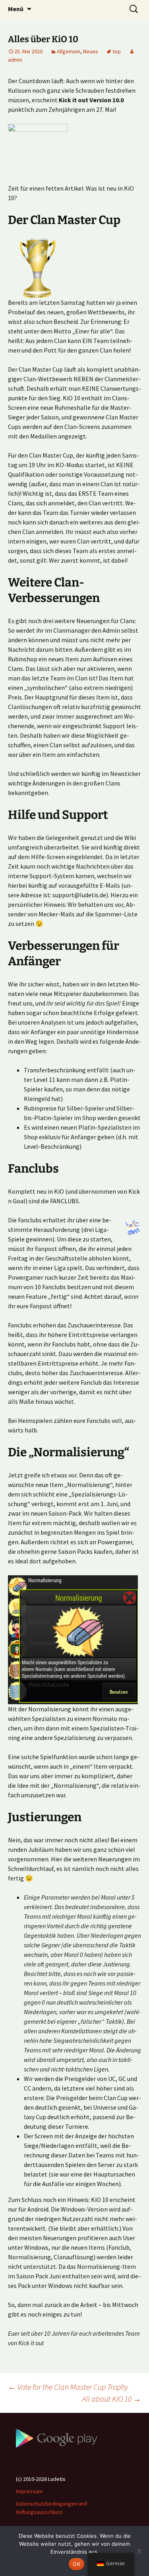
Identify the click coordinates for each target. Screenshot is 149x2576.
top (117, 51)
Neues (91, 51)
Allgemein (69, 51)
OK (76, 2564)
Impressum (29, 2491)
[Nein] (139, 2551)
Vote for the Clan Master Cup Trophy (68, 2387)
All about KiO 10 (111, 2399)
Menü (16, 9)
